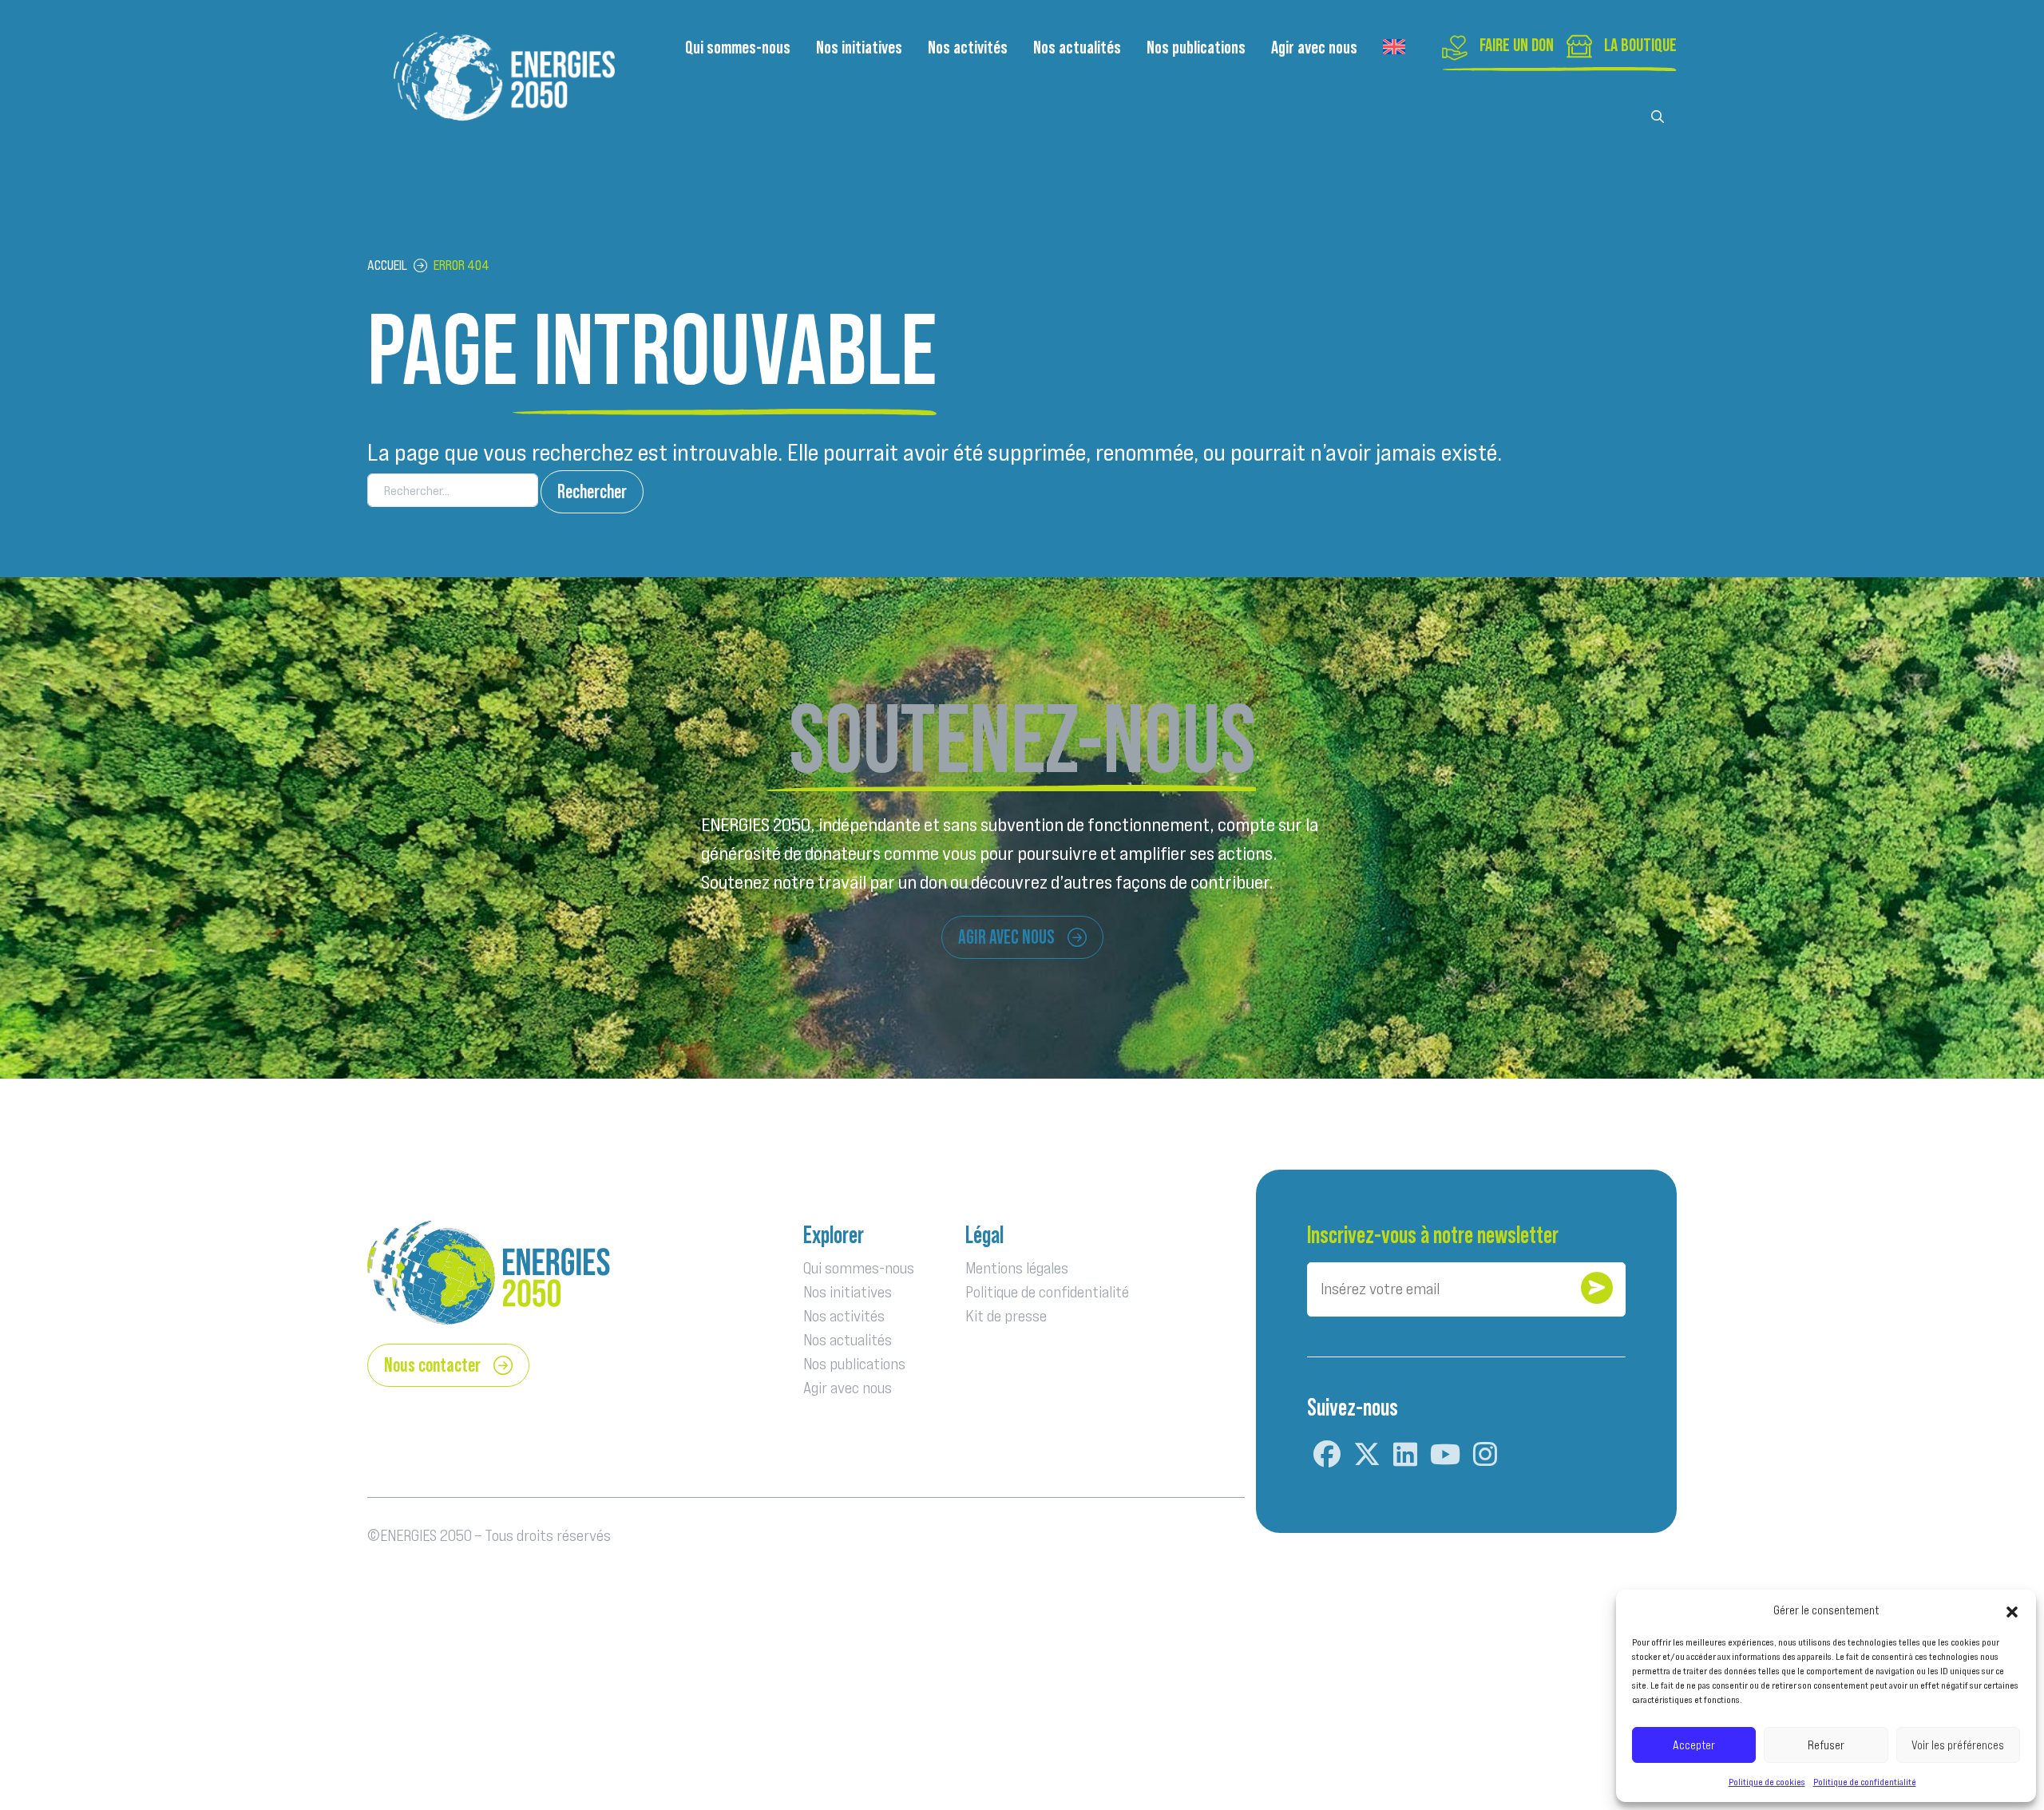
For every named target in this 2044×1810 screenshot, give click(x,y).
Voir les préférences (1958, 1745)
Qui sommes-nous (738, 47)
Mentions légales (1017, 1268)
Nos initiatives (859, 47)
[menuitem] (1394, 47)
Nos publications (1196, 47)
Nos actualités (1077, 47)
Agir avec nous (1314, 47)
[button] (2012, 1610)
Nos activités (968, 47)
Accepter (1694, 1745)
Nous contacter (432, 1365)
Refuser (1826, 1745)
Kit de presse (1006, 1316)
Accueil (387, 265)
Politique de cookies (1767, 1782)
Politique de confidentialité (1865, 1782)
